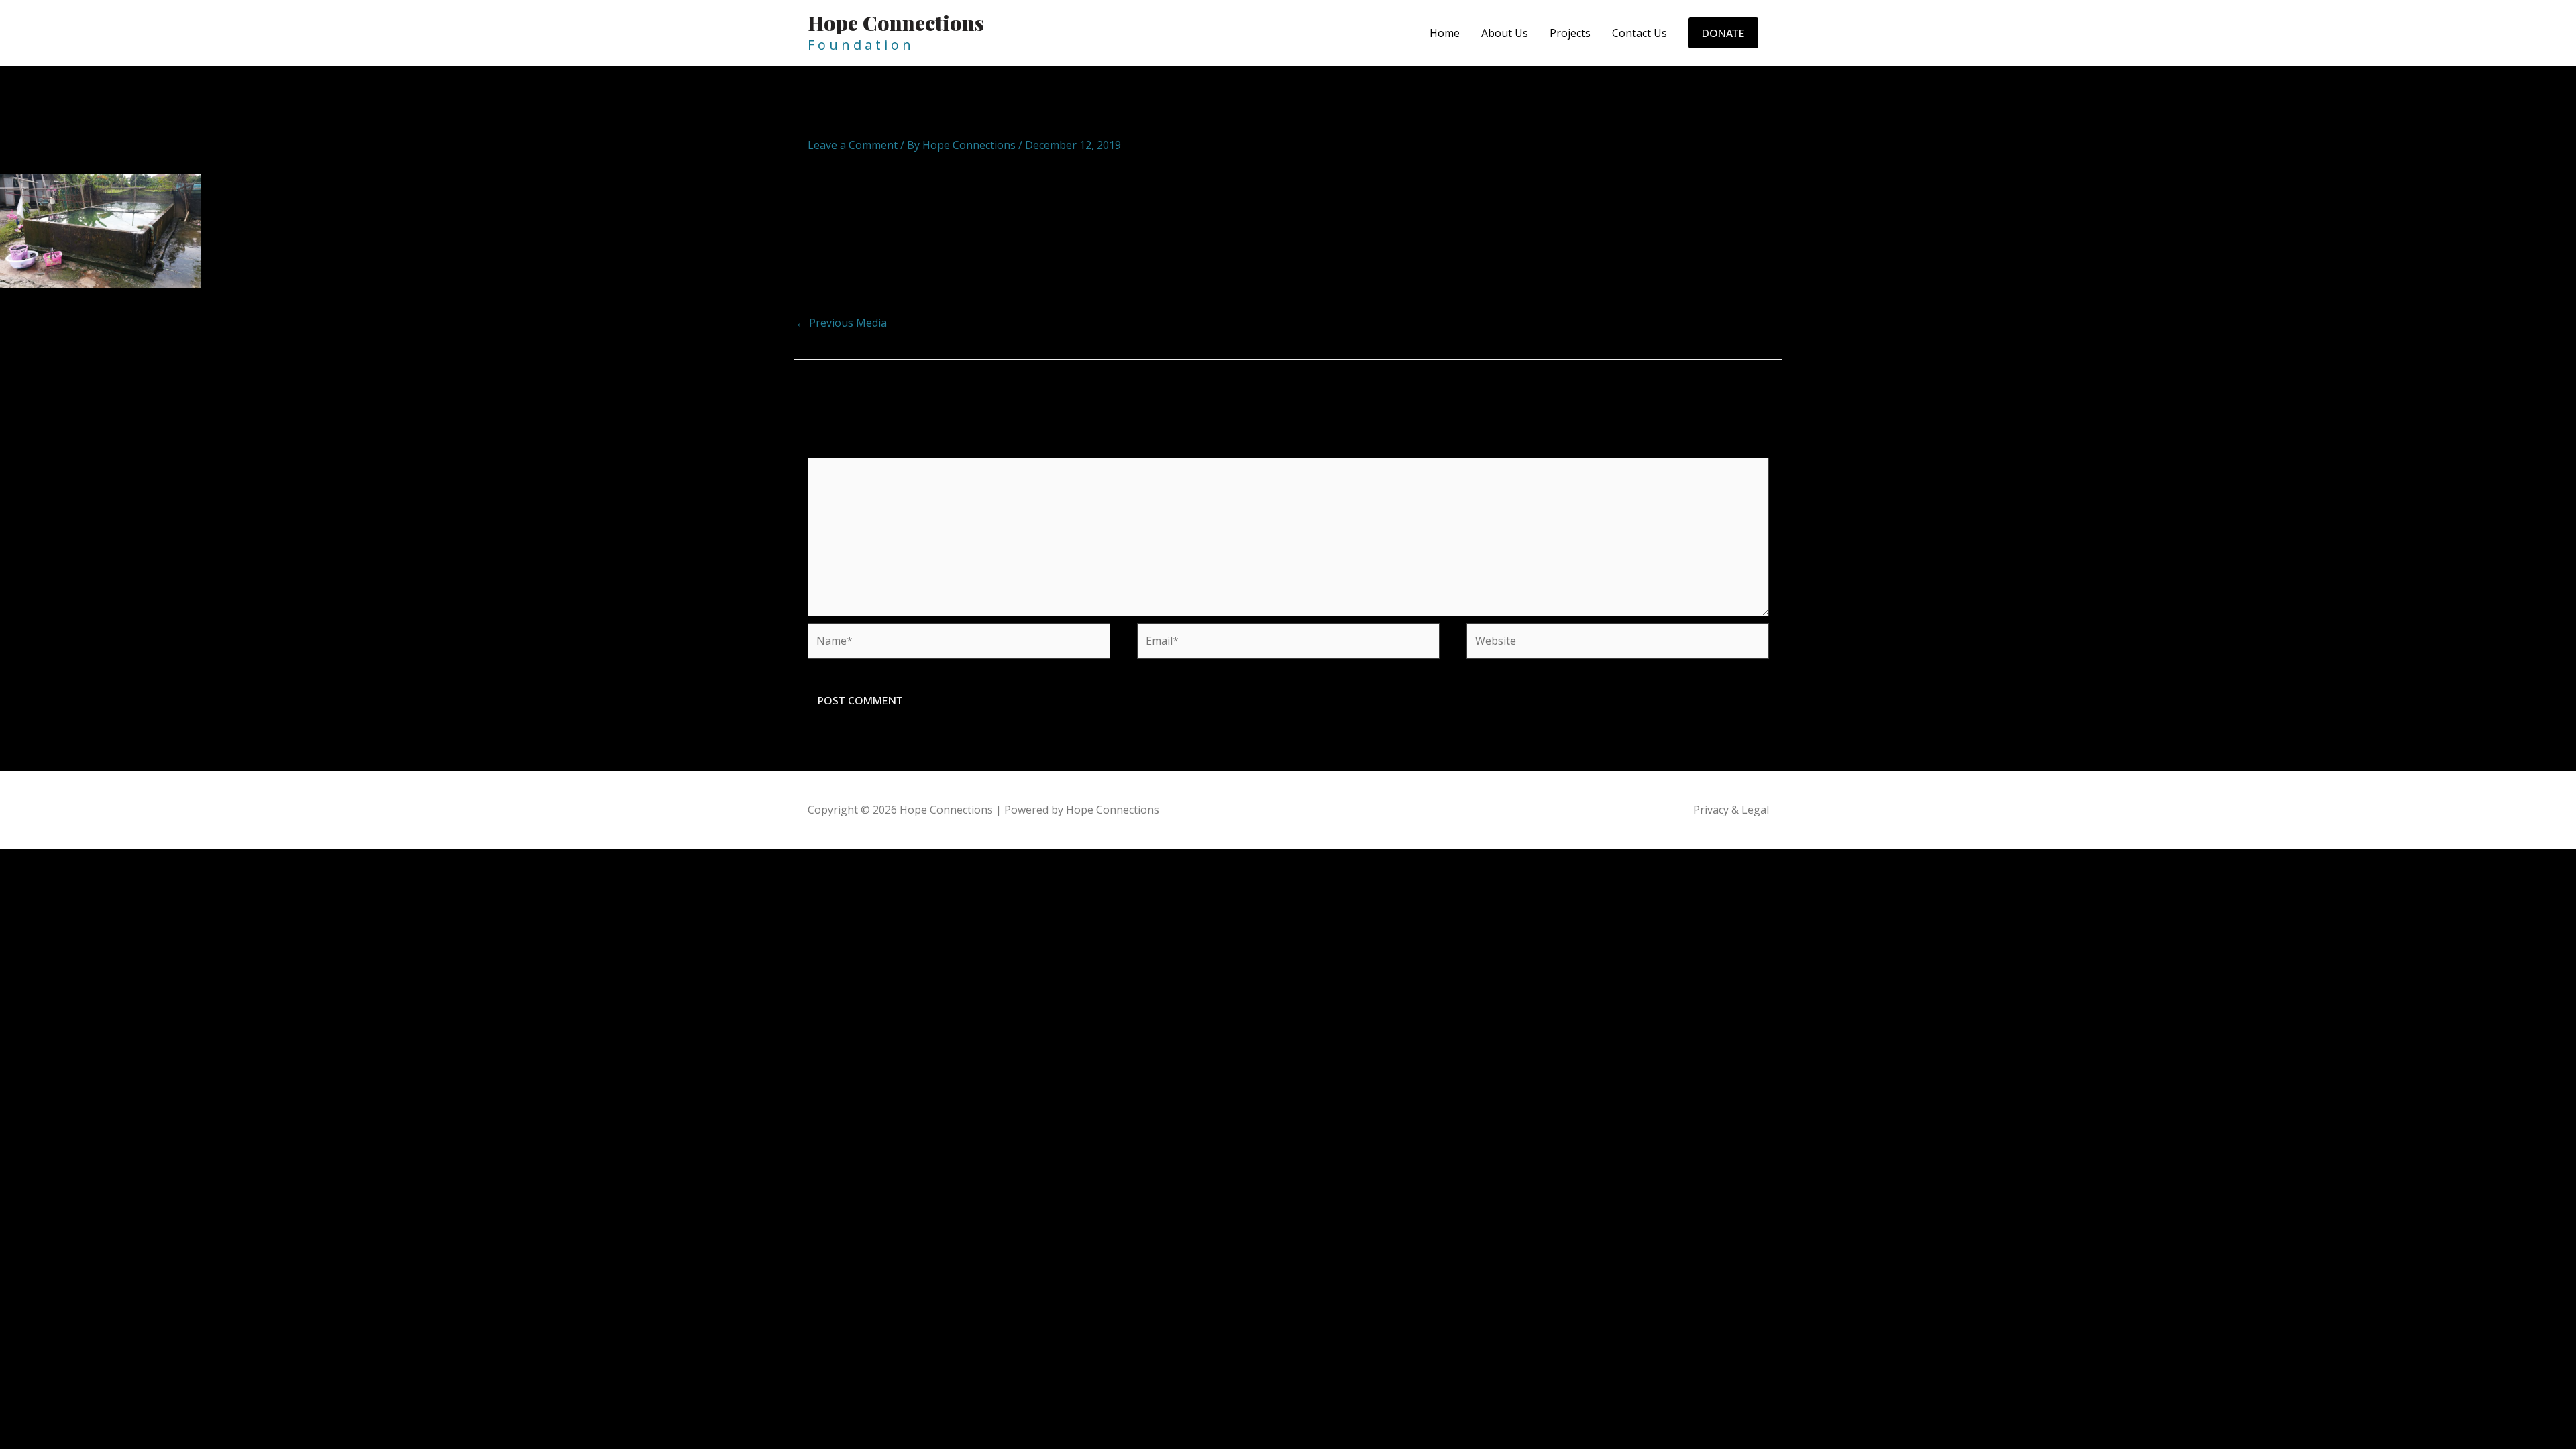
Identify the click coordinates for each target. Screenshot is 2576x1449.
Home (1445, 33)
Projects (1570, 33)
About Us (1505, 33)
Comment (837, 449)
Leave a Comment (853, 145)
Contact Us (1640, 33)
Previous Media (841, 323)
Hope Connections (896, 23)
